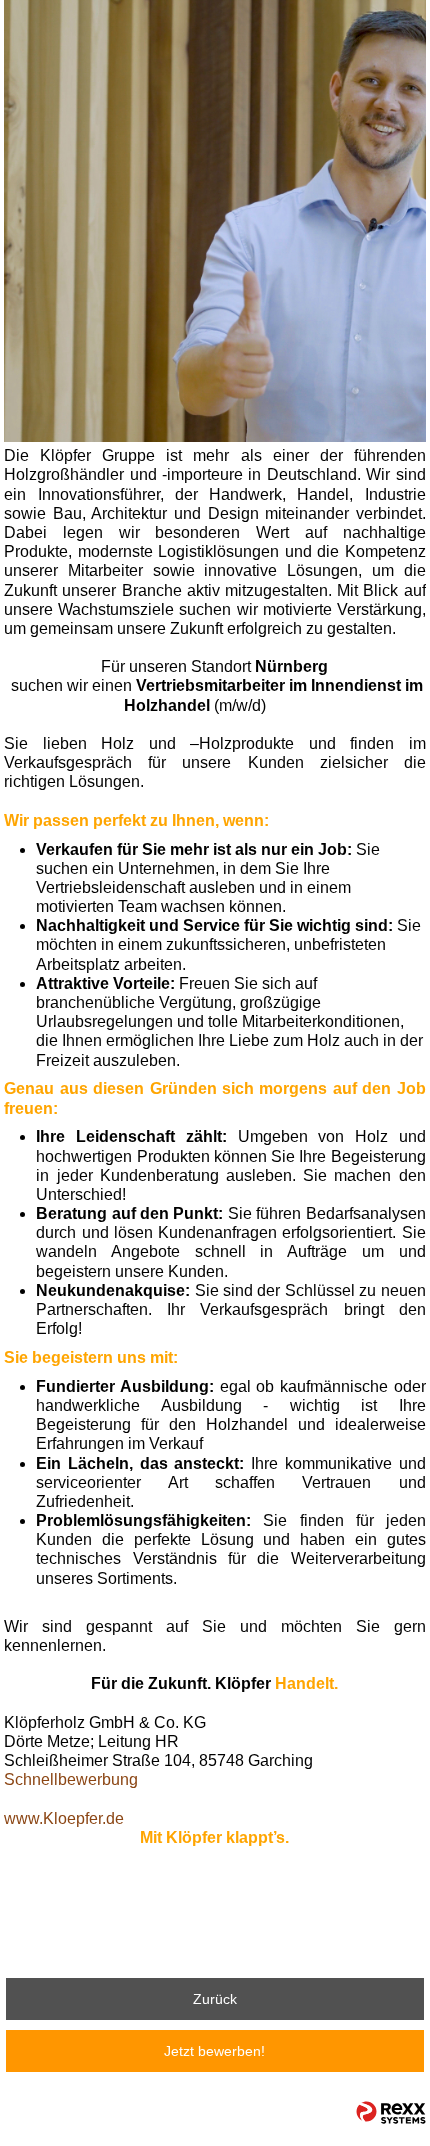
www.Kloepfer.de (64, 1818)
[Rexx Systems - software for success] (391, 2112)
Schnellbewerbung (71, 1779)
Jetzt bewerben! (214, 2051)
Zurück (215, 1999)
